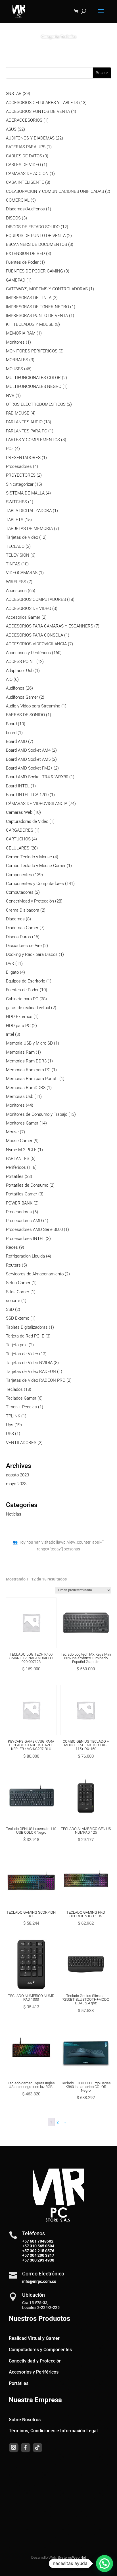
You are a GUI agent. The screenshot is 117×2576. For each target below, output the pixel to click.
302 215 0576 (42, 2251)
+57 (26, 2246)
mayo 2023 (16, 1484)
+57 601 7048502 (38, 2241)
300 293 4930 (42, 2260)
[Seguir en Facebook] (26, 2448)
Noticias (14, 1514)
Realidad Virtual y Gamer (34, 2338)
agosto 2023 (17, 1475)
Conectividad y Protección (35, 2361)
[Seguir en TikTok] (37, 2448)
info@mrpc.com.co (39, 2281)
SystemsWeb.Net (72, 2557)
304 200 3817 (42, 2255)
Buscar (102, 73)
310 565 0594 (42, 2246)
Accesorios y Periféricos (34, 2372)
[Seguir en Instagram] (14, 2448)
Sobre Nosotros (25, 2420)
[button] (105, 2564)
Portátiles (19, 2383)
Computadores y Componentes (40, 2350)
